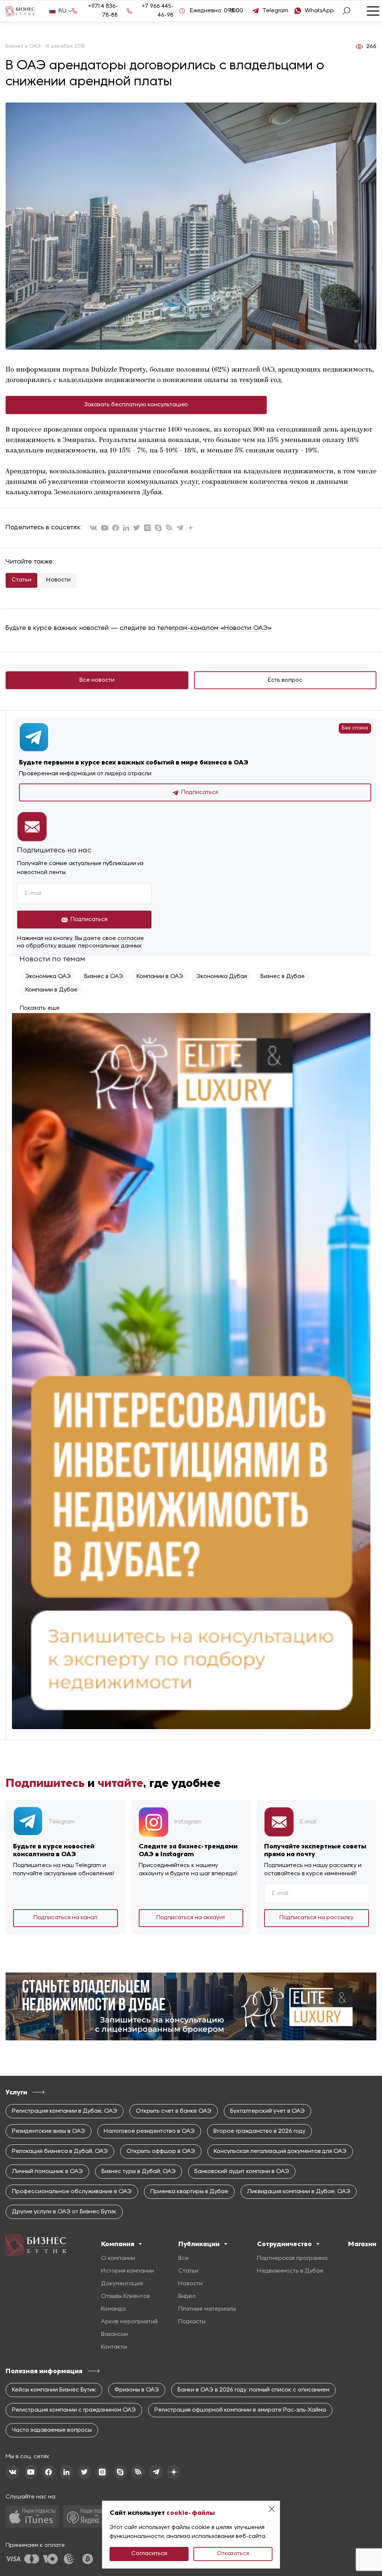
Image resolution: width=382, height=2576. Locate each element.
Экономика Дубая (222, 977)
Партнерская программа (292, 2258)
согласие (131, 939)
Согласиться (149, 2554)
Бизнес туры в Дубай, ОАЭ (139, 2172)
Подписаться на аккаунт (191, 1918)
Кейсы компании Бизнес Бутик (54, 2390)
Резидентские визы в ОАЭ (48, 2131)
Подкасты (192, 2322)
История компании (128, 2271)
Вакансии (115, 2334)
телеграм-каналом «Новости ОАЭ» (215, 628)
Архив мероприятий (129, 2322)
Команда (113, 2309)
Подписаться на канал (65, 1918)
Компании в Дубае (51, 990)
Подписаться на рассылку (317, 1918)
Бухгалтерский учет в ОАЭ (267, 2111)
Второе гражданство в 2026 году (259, 2131)
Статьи (21, 580)
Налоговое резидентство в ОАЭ (149, 2131)
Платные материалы (207, 2309)
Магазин (362, 2244)
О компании (118, 2258)
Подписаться (200, 792)
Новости (58, 580)
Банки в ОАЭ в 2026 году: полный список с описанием (253, 2390)
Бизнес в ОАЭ (104, 977)
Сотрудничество (284, 2244)
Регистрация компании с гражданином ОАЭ (74, 2410)
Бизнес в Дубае (283, 977)
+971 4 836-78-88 (103, 11)
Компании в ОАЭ (160, 977)
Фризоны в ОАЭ (137, 2390)
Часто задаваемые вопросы (52, 2430)
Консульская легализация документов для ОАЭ (280, 2151)
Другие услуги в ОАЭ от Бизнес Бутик (64, 2212)
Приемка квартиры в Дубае (189, 2192)
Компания (118, 2244)
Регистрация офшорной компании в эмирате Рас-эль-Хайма (240, 2410)
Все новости (97, 680)
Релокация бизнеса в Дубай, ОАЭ (60, 2151)
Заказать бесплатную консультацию (136, 405)
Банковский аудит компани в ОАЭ (242, 2172)
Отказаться (233, 2554)
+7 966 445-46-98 (158, 11)
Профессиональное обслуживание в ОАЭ (72, 2192)
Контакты (114, 2347)
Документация (122, 2284)
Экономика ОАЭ (48, 977)
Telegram (275, 11)
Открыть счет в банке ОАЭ (174, 2111)
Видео (187, 2296)
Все (184, 2258)
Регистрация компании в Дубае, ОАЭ (65, 2111)
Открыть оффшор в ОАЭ (161, 2151)
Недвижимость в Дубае (290, 2271)
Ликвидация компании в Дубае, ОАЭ (299, 2192)
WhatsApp (319, 11)
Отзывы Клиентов (126, 2296)
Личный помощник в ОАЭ (47, 2172)
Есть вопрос (285, 680)
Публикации (199, 2244)
